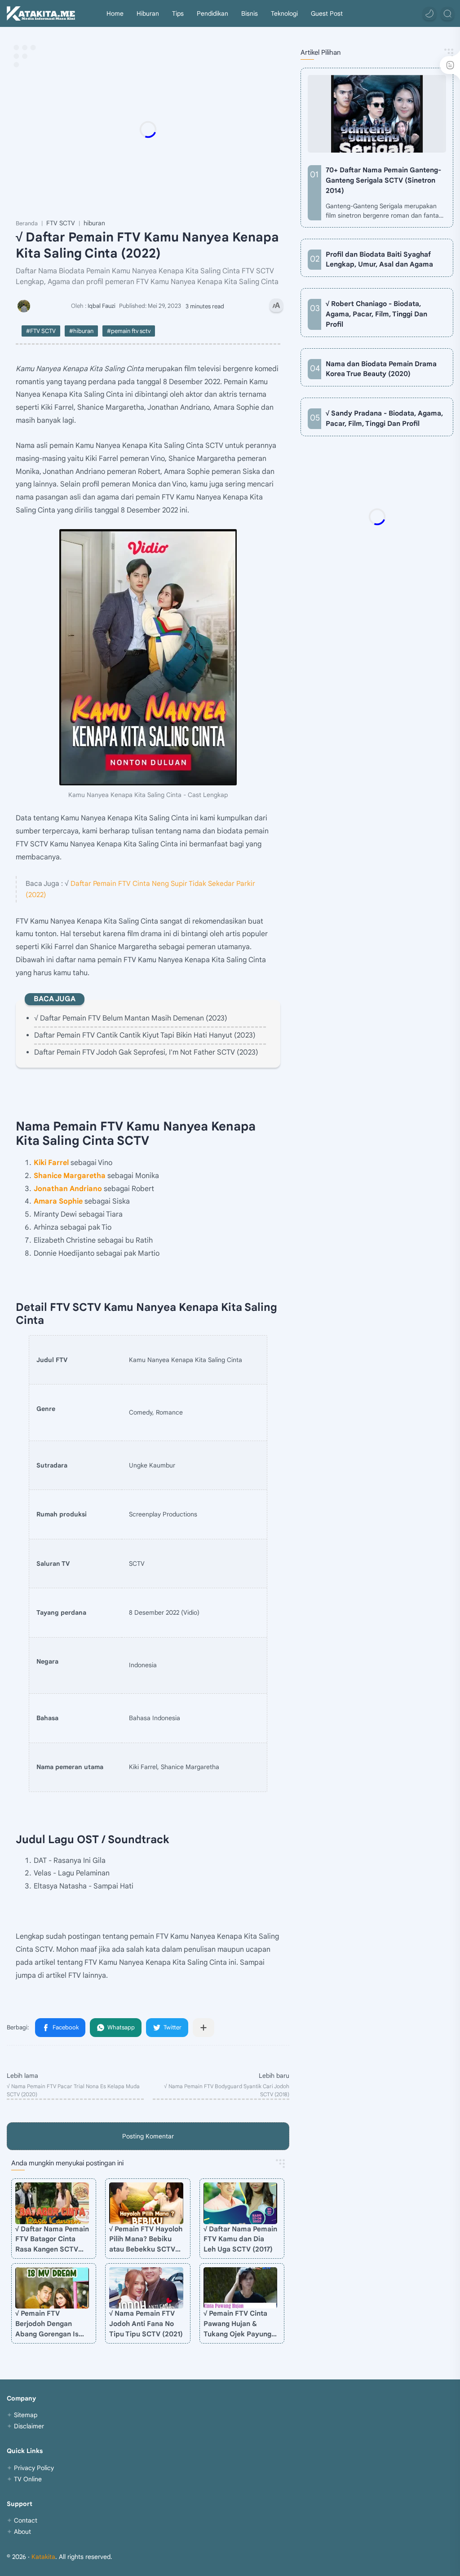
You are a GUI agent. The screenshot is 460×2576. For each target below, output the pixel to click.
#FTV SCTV (41, 331)
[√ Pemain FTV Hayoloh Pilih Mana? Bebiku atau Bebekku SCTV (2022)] (146, 2203)
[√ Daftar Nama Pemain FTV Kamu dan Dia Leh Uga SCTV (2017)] (240, 2203)
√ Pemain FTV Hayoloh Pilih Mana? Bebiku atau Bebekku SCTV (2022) (146, 2240)
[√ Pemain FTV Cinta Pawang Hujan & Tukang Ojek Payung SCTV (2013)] (240, 2288)
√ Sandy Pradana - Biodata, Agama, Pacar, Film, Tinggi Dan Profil (384, 418)
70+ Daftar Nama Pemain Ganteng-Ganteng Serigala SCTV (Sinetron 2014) (383, 180)
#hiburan (81, 331)
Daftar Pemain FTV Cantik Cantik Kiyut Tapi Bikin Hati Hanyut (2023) (145, 1035)
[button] (429, 13)
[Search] (447, 13)
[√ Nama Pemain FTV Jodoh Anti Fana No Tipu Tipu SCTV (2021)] (146, 2288)
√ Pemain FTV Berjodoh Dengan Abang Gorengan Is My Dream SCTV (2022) (47, 2324)
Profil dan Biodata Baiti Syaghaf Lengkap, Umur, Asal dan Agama (379, 259)
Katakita (43, 2557)
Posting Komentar (148, 2136)
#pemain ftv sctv (129, 331)
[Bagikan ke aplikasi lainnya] (203, 2028)
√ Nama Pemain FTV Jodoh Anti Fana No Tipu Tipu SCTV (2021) (146, 2324)
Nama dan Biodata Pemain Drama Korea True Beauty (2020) (381, 369)
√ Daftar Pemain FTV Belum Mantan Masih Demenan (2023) (131, 1018)
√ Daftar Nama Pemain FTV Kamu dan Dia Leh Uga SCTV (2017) (240, 2239)
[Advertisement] (195, 129)
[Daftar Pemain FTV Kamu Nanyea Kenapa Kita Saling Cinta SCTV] (148, 657)
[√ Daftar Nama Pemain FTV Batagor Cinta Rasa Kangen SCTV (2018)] (52, 2203)
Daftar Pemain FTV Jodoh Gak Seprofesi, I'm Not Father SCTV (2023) (146, 1052)
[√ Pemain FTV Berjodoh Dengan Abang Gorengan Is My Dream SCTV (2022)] (52, 2288)
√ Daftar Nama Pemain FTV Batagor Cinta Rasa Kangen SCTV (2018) (52, 2240)
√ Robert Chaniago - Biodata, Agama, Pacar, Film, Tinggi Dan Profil (376, 314)
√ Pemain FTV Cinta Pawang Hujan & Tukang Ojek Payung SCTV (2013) (237, 2324)
